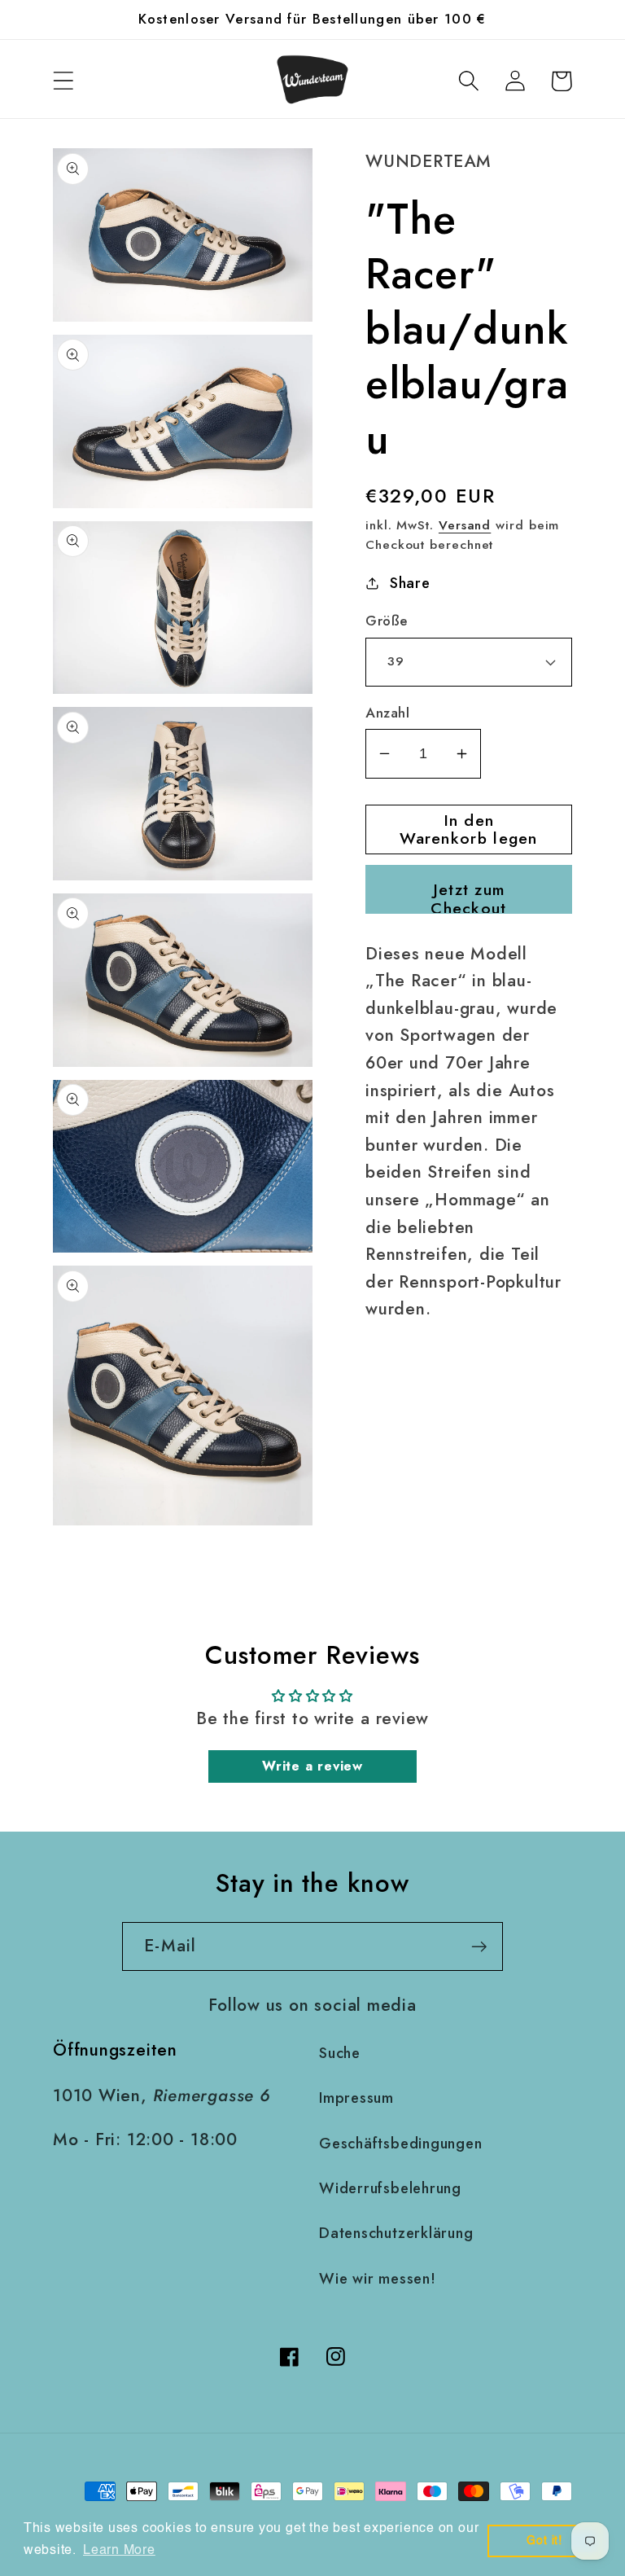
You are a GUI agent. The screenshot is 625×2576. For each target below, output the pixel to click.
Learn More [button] (119, 2551)
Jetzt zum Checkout (468, 896)
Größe (387, 621)
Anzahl (387, 713)
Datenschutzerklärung (396, 2233)
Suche (340, 2053)
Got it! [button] (544, 2541)
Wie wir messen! (378, 2279)
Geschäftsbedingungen (401, 2144)
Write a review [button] (312, 1766)
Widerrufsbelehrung (390, 2188)
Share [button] (410, 583)
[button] (63, 81)
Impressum (356, 2098)
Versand (465, 525)
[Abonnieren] (479, 1947)
